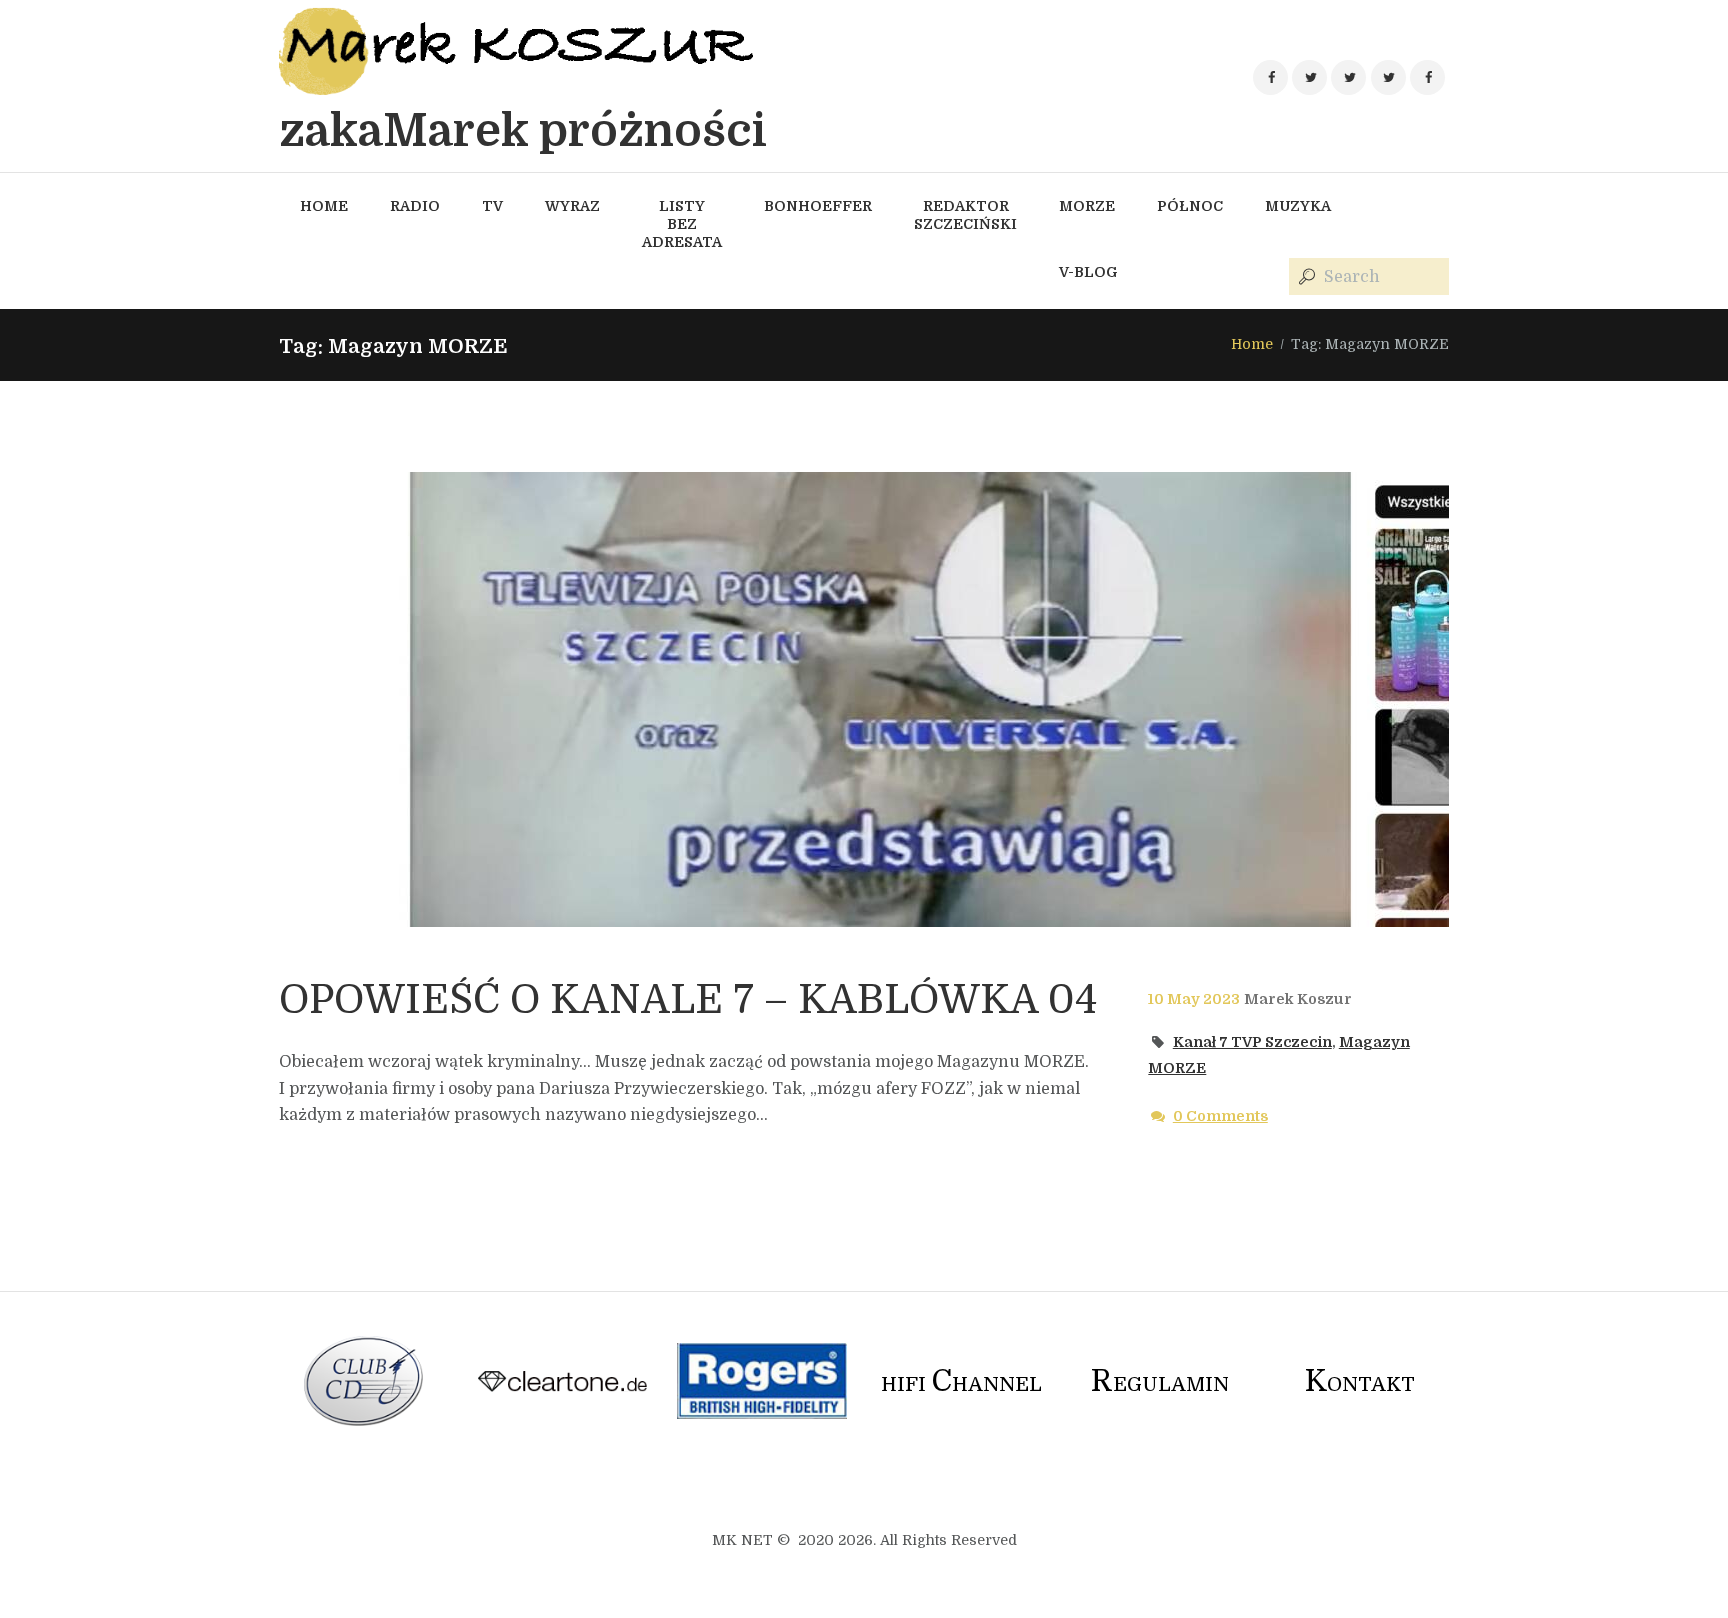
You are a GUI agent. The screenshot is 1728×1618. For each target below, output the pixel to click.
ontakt (1360, 1384)
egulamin (1160, 1384)
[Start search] (1305, 277)
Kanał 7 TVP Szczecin (1252, 1042)
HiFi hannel (961, 1384)
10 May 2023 (1194, 999)
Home (1252, 344)
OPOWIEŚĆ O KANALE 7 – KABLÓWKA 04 (688, 1000)
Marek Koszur (1298, 999)
